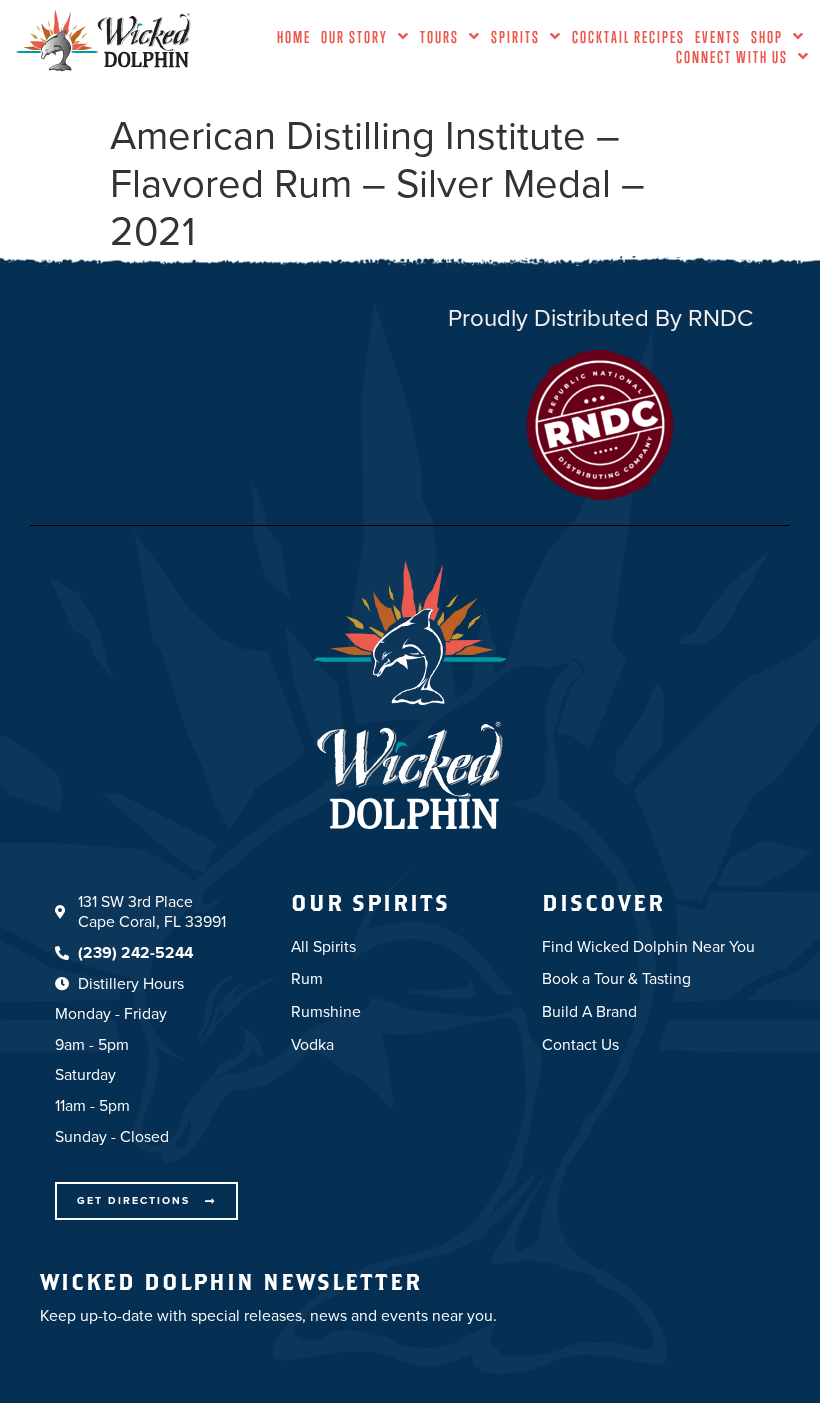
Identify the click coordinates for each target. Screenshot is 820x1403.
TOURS (439, 37)
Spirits (515, 37)
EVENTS (718, 37)
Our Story (354, 37)
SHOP (767, 37)
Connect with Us (732, 57)
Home (294, 37)
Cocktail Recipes (628, 37)
